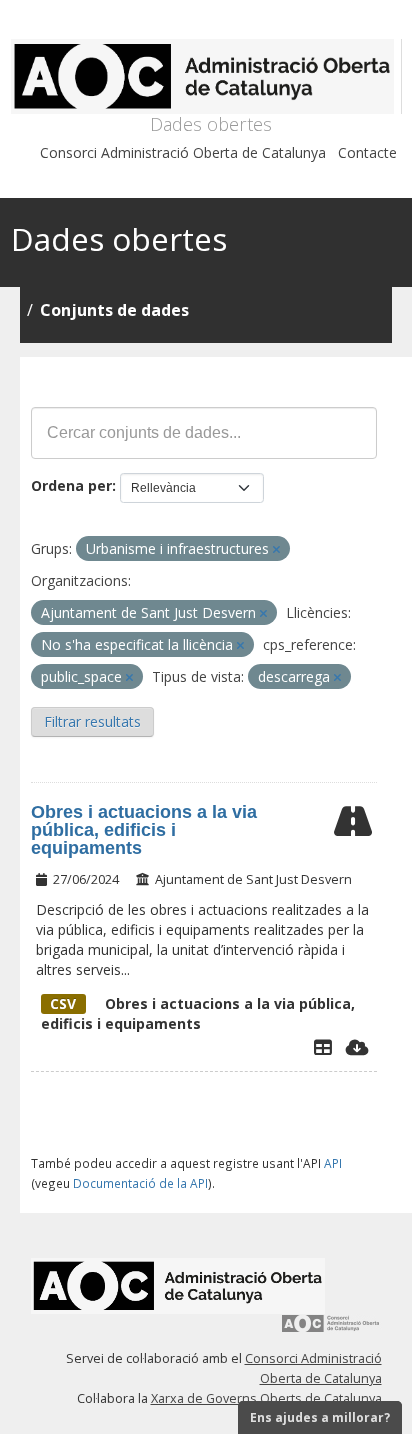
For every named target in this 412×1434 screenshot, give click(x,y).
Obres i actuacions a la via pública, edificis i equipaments (144, 830)
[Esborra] (276, 549)
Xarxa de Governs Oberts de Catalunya (266, 1398)
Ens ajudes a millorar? (320, 1417)
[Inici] (206, 76)
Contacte (367, 152)
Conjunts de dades (114, 310)
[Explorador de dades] (323, 1047)
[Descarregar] (357, 1047)
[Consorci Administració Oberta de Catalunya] (331, 1330)
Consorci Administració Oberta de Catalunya (183, 152)
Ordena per (71, 485)
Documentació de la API (140, 1183)
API (333, 1163)
